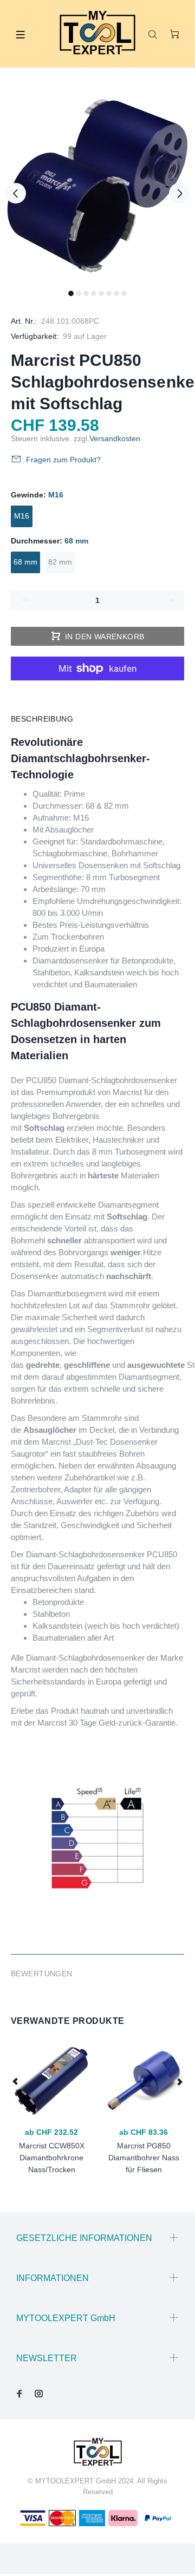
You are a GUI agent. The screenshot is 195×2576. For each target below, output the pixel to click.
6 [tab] (109, 293)
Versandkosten (115, 438)
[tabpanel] (97, 187)
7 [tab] (116, 293)
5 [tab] (101, 293)
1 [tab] (71, 293)
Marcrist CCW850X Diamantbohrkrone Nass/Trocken (52, 2158)
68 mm (25, 562)
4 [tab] (94, 293)
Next (179, 193)
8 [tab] (124, 293)
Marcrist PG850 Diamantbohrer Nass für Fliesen (144, 2158)
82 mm (60, 562)
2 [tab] (79, 293)
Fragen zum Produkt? (63, 460)
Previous (16, 193)
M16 (22, 516)
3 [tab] (86, 293)
